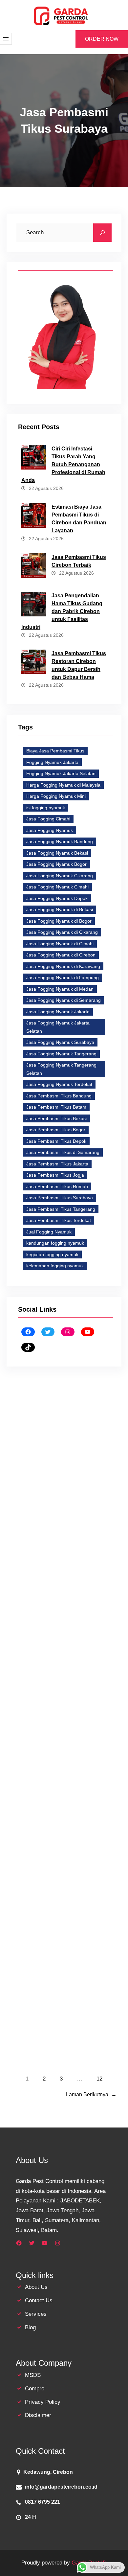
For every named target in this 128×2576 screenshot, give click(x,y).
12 (99, 2079)
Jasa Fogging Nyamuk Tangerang (61, 1054)
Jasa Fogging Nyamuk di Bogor (59, 921)
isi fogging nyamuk (46, 808)
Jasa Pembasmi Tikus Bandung (59, 1096)
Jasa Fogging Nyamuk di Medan (60, 989)
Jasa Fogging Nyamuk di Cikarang (62, 932)
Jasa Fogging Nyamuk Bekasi (57, 853)
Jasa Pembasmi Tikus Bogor (56, 1130)
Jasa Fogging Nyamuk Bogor (56, 864)
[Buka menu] (6, 39)
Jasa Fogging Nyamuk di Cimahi (60, 944)
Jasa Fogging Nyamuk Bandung (60, 841)
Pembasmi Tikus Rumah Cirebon (55, 1410)
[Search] (102, 233)
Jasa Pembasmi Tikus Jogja (55, 1175)
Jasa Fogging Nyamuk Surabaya (60, 1042)
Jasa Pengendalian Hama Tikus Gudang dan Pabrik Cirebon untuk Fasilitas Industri (62, 611)
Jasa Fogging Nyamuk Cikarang (60, 876)
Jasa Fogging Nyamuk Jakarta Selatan (58, 1027)
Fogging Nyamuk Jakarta (52, 762)
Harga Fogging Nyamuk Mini (56, 796)
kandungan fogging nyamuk (55, 1243)
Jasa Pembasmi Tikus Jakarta (57, 1164)
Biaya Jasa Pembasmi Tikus (55, 751)
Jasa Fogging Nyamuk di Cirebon (61, 955)
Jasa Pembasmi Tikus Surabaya (60, 1198)
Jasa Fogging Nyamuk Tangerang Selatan (61, 1069)
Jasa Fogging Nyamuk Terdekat (59, 1084)
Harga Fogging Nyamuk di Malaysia (63, 785)
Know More (34, 1585)
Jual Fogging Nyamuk (49, 1232)
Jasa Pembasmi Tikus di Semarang (63, 1152)
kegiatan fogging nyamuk (52, 1254)
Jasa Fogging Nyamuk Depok (57, 898)
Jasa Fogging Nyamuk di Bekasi (60, 909)
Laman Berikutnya (91, 2094)
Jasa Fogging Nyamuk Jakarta (58, 1012)
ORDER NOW (102, 39)
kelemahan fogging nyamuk (55, 1266)
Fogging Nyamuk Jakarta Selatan (61, 773)
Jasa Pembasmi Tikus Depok (56, 1141)
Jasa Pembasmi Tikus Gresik (53, 1872)
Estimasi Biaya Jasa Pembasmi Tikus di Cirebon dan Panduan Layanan (79, 519)
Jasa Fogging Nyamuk (50, 830)
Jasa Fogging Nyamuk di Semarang (64, 1000)
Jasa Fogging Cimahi (48, 819)
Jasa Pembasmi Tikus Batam (56, 1107)
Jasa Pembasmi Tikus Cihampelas (58, 1646)
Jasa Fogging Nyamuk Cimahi (57, 887)
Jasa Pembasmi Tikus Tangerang (61, 1209)
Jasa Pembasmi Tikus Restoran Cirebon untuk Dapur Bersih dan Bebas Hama (79, 665)
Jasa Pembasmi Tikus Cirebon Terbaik (79, 561)
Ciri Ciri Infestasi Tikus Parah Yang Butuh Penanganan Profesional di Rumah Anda (63, 464)
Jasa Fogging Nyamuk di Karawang (63, 966)
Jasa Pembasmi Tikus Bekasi (56, 1118)
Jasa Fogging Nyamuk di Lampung (63, 977)
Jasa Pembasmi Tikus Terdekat (59, 1220)
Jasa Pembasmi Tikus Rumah (57, 1186)
